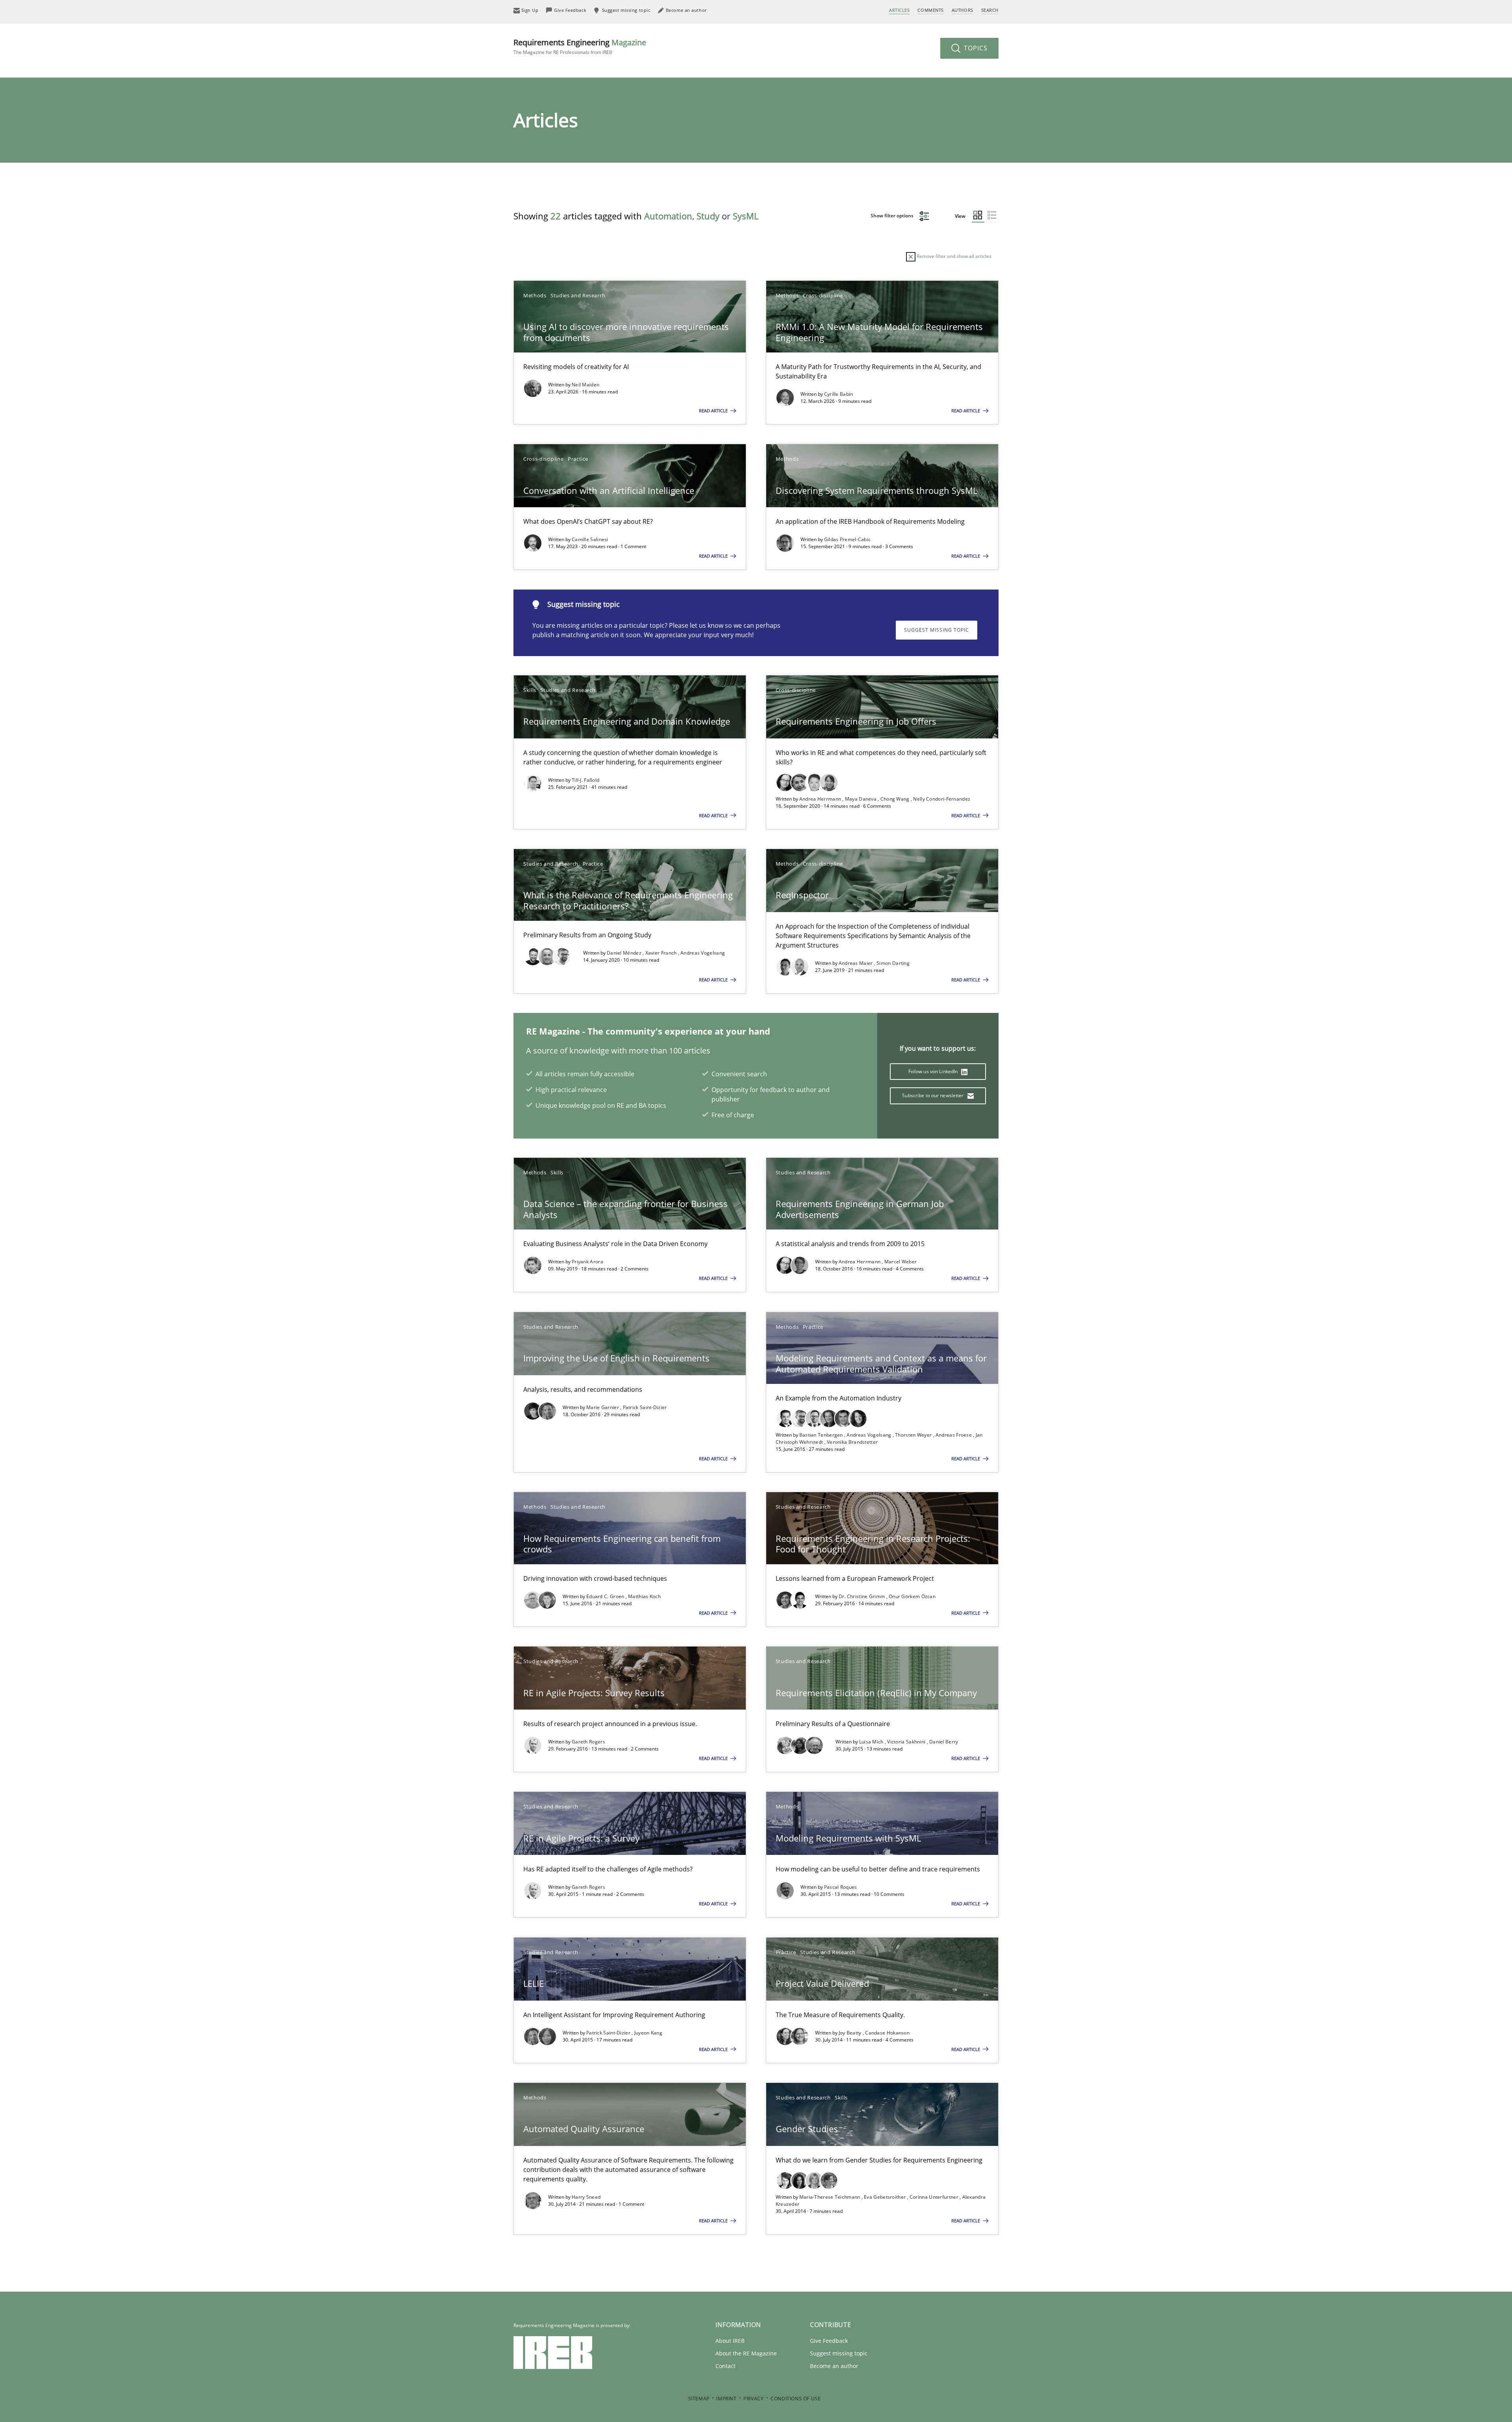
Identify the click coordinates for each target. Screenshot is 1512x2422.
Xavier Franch (662, 953)
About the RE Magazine (746, 2353)
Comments (930, 10)
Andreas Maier (856, 963)
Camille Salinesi (590, 539)
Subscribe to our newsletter (933, 1095)
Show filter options (893, 216)
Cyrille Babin (839, 394)
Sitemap (699, 2399)
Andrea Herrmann (821, 799)
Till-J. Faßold (586, 780)
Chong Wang (896, 799)
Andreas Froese (954, 1435)
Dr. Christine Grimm (863, 1596)
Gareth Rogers (588, 1742)
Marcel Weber (901, 1262)
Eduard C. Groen (606, 1596)
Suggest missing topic (937, 630)
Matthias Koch (644, 1596)
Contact (725, 2366)
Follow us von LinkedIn (934, 1071)
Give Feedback (829, 2341)
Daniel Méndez (625, 953)
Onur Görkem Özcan (912, 1596)
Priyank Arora (587, 1262)
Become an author (834, 2366)
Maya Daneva (862, 799)
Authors (963, 10)
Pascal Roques (841, 1887)
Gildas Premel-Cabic (848, 539)
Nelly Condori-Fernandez (942, 799)
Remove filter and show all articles (953, 256)
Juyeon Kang (648, 2033)
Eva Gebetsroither (885, 2197)
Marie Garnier (603, 1407)
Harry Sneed (586, 2197)
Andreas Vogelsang (703, 953)
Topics (975, 48)
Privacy (753, 2399)
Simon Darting (893, 963)
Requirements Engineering (580, 46)
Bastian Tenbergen (822, 1435)
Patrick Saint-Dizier (645, 1407)
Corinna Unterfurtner (935, 2197)
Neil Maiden (586, 385)
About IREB (730, 2341)
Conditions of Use (796, 2399)
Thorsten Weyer (914, 1435)
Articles (899, 10)
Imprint (726, 2399)
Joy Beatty (851, 2033)
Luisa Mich (872, 1742)
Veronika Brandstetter (852, 1442)
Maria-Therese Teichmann (830, 2197)
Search (990, 10)
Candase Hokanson (887, 2033)
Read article (714, 411)
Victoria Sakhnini (907, 1742)
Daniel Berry (944, 1742)
